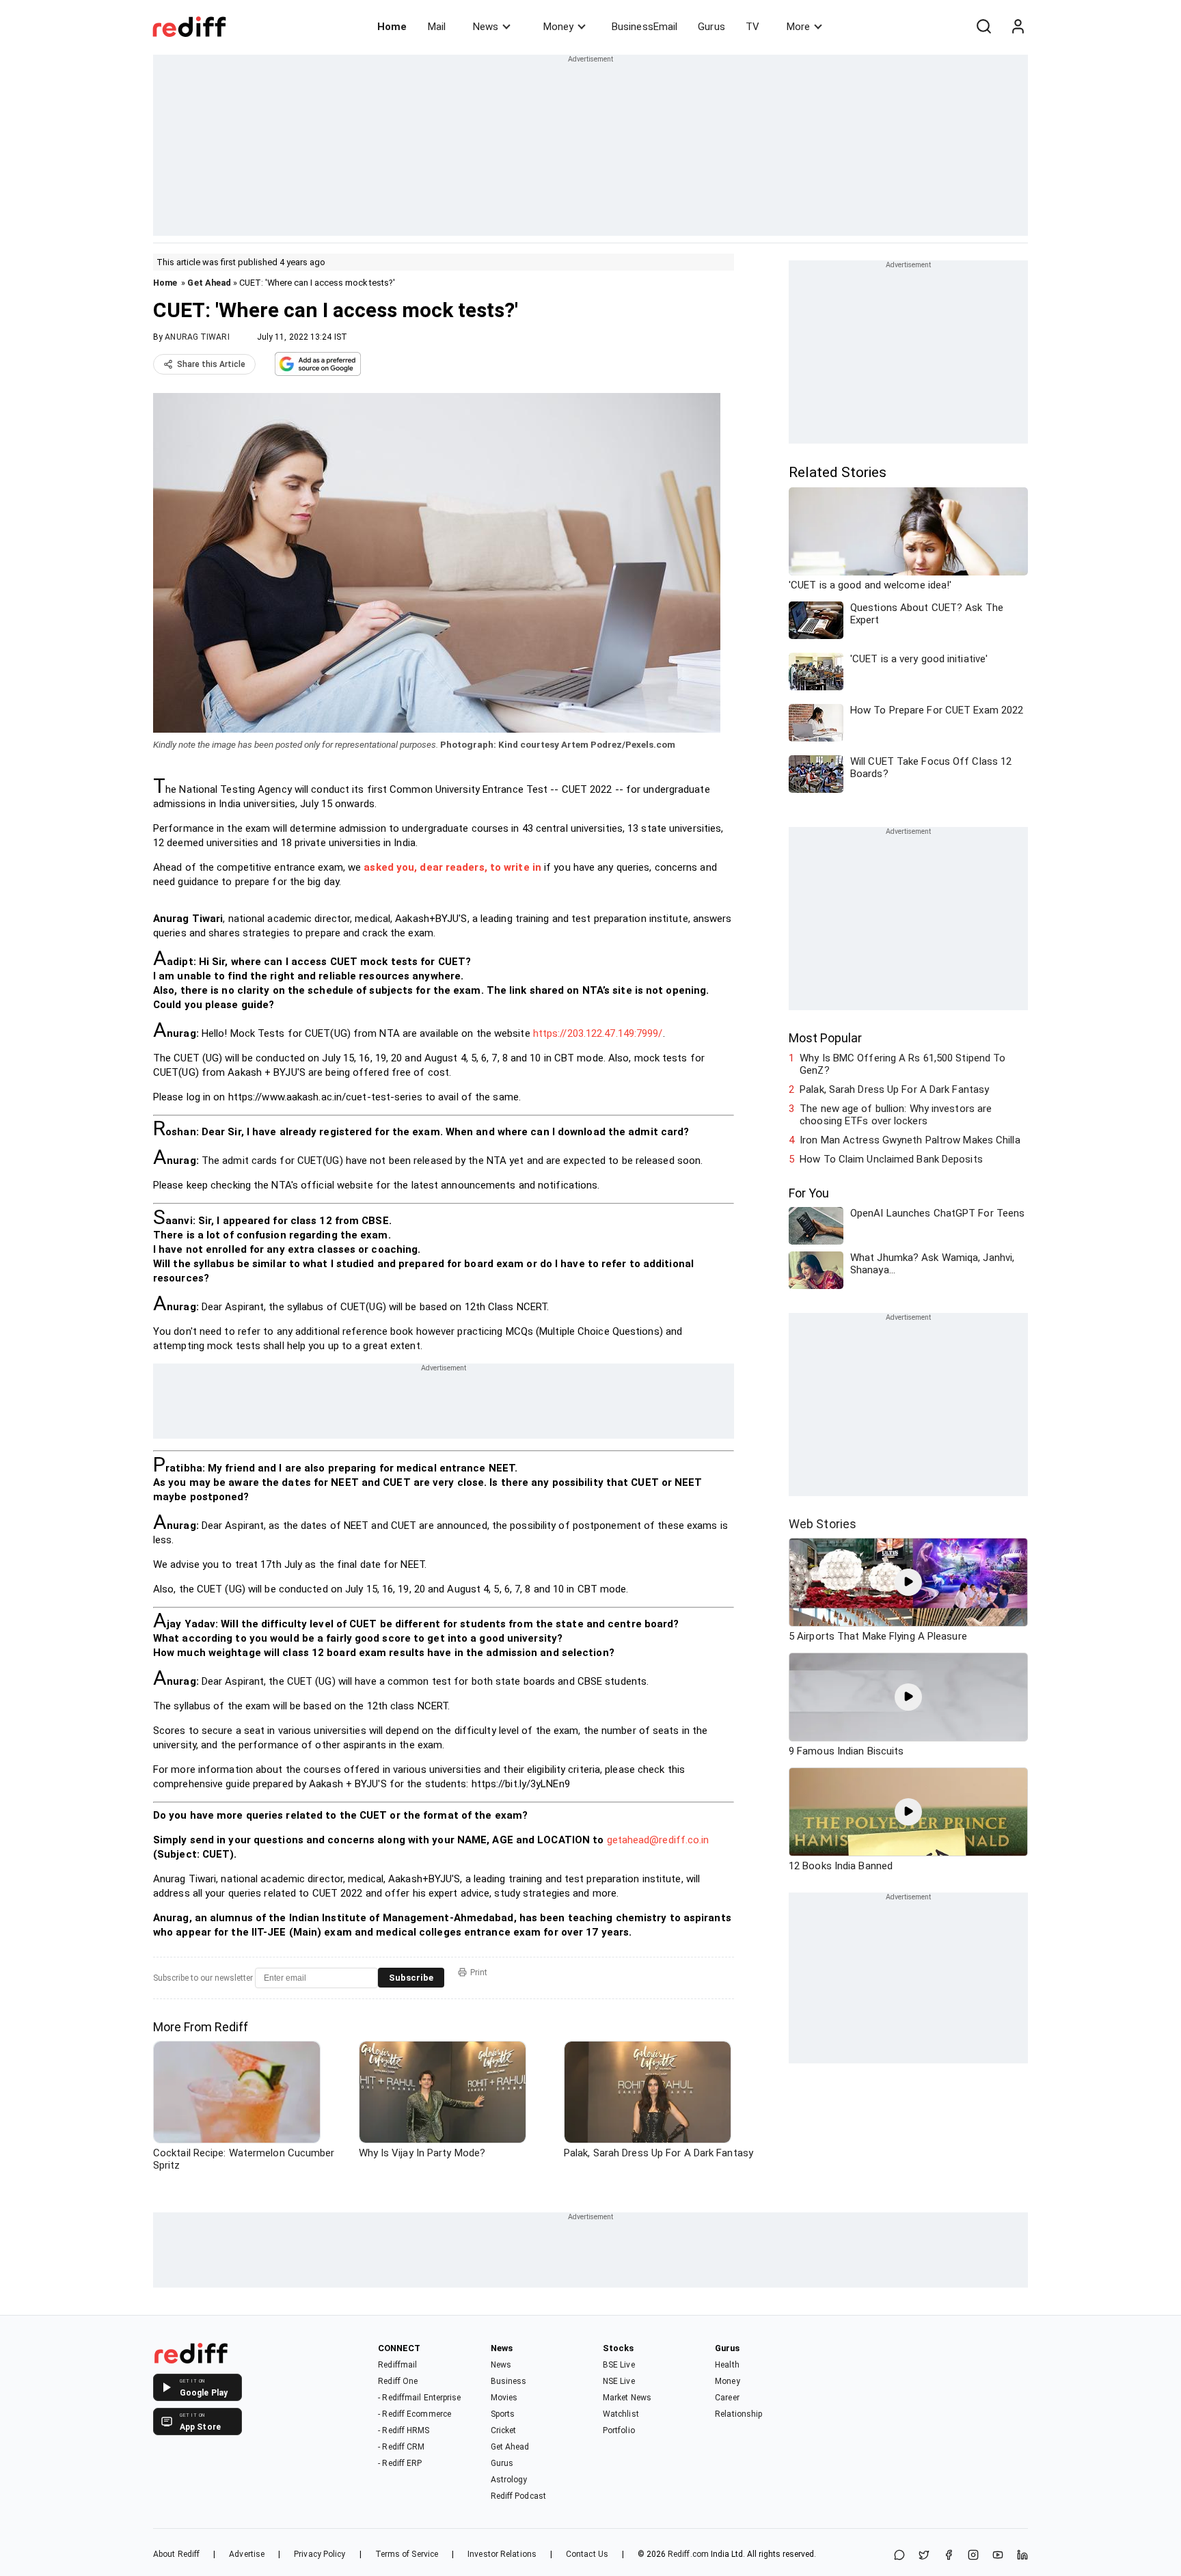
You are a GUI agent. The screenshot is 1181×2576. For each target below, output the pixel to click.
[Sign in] (1018, 27)
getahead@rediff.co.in (658, 1840)
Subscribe (411, 1978)
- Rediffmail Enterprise (419, 2398)
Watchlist (621, 2414)
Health (727, 2365)
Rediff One (398, 2381)
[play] (908, 1582)
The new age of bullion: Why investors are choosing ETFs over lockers (896, 1115)
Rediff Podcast (518, 2496)
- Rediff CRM (401, 2447)
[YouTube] (998, 2556)
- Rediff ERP (400, 2463)
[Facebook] (949, 2556)
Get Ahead (209, 283)
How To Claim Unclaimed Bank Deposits (891, 1159)
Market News (627, 2398)
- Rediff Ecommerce (415, 2414)
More (798, 27)
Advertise (247, 2554)
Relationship (738, 2414)
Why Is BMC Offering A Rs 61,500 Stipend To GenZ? (902, 1064)
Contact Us (587, 2554)
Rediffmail (397, 2365)
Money (558, 27)
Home (392, 27)
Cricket (504, 2430)
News (486, 27)
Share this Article (211, 364)
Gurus (711, 27)
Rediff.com (688, 2554)
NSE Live (619, 2381)
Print (479, 1972)
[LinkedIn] (1022, 2556)
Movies (504, 2398)
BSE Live (619, 2365)
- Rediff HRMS (404, 2430)
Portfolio (619, 2430)
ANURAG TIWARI (197, 337)
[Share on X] (924, 2556)
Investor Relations (502, 2554)
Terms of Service (407, 2554)
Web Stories (823, 1524)
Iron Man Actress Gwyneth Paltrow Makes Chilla (910, 1140)
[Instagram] (973, 2556)
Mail (437, 27)
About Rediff (176, 2554)
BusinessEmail (644, 27)
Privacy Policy (320, 2554)
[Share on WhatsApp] (899, 2556)
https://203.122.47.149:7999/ (598, 1033)
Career (727, 2398)
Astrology (509, 2480)
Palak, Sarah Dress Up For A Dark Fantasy (894, 1089)
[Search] (983, 27)
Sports (503, 2414)
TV (752, 27)
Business (509, 2381)
